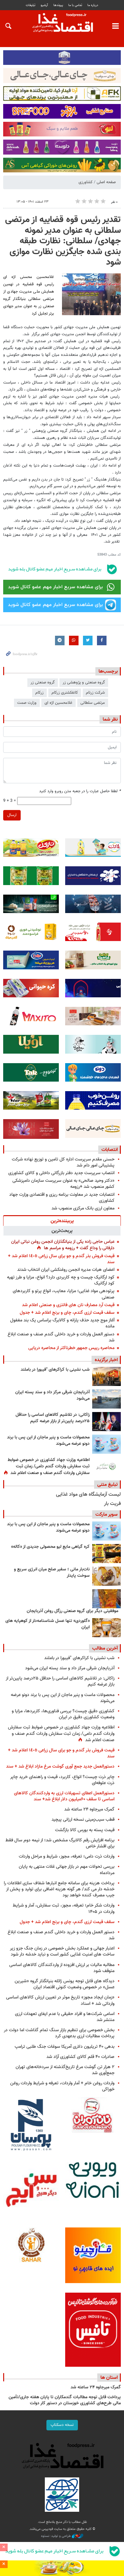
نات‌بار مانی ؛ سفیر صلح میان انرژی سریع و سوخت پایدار (52, 1573)
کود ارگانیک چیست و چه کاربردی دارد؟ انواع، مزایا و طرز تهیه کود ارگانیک (61, 1280)
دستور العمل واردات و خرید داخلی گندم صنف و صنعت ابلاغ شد (61, 1337)
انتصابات (110, 1150)
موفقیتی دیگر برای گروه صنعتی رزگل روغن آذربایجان (72, 1611)
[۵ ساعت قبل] (107, 1399)
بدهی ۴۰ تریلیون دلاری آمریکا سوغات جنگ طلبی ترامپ (65, 2047)
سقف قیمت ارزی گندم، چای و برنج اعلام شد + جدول (67, 1313)
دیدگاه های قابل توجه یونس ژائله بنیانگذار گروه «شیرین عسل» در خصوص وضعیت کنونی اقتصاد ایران (65, 1984)
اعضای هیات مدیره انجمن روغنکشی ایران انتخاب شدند (66, 1270)
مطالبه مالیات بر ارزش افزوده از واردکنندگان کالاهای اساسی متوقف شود (62, 1968)
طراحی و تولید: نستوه (56, 2536)
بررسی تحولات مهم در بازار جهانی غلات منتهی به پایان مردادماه (67, 1870)
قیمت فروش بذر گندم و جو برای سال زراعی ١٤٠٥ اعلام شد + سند (61, 1259)
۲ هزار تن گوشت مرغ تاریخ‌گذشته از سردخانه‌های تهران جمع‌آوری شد (65, 2070)
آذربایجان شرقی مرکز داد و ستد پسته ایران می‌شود (52, 1395)
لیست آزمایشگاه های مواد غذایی (88, 1495)
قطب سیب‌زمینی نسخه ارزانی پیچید (83, 1820)
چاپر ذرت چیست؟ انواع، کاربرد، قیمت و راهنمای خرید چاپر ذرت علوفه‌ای (62, 1780)
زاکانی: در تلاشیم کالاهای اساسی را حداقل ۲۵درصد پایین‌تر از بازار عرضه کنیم (53, 1418)
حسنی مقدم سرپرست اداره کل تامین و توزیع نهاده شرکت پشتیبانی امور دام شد (63, 1162)
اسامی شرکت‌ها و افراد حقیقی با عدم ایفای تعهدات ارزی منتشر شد (65, 2017)
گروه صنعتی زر (43, 682)
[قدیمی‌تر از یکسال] (107, 1628)
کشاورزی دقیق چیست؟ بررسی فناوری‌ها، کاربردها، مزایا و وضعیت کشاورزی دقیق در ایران (63, 1714)
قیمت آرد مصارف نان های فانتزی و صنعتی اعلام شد (68, 1305)
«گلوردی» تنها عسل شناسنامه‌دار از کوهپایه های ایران (48, 1624)
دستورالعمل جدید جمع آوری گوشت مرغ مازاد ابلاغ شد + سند (60, 1766)
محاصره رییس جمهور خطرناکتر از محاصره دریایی (71, 1348)
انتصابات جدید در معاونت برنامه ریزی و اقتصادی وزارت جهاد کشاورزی (62, 1198)
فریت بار (112, 1504)
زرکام (39, 693)
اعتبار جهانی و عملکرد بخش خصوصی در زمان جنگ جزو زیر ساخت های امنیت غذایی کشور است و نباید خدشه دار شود (62, 1951)
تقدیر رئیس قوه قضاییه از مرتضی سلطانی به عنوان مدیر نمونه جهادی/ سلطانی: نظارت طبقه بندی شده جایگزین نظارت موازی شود (63, 241)
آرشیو (44, 5)
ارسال (12, 815)
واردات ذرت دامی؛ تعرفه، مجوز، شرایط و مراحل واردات (67, 1856)
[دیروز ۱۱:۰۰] (107, 1444)
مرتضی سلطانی (93, 703)
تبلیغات (31, 5)
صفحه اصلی (106, 182)
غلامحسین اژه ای (59, 703)
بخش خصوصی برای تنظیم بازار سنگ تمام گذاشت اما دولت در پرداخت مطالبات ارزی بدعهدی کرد (59, 2033)
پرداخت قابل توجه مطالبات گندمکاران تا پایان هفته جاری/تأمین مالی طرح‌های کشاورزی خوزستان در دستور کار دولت (65, 2400)
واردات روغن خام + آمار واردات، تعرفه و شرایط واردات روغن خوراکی (62, 2086)
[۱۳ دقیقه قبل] (107, 1376)
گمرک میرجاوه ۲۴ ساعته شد (89, 1809)
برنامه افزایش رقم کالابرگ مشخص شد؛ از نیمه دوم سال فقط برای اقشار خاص (60, 1843)
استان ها (109, 2378)
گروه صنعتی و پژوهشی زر (84, 682)
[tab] (62, 1221)
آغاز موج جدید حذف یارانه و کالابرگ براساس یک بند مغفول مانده (62, 1323)
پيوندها (58, 5)
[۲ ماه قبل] (107, 1554)
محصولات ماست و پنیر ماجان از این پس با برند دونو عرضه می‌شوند (48, 1441)
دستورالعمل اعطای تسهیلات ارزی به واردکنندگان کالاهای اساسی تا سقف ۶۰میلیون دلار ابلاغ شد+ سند (64, 1796)
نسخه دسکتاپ (62, 2425)
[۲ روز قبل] (107, 1467)
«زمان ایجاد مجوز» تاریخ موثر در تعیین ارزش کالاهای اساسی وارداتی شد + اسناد (60, 2000)
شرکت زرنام (95, 693)
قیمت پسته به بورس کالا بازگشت (85, 1830)
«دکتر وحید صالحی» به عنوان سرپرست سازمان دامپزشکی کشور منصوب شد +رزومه (63, 1184)
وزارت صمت (27, 703)
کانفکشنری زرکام (65, 693)
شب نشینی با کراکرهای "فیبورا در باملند (55, 1370)
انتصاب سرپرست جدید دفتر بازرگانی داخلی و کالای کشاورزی (61, 1173)
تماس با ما (75, 5)
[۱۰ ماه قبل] (107, 1599)
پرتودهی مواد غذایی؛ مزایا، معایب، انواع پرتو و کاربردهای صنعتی (64, 1294)
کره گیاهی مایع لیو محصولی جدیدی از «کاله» (50, 1547)
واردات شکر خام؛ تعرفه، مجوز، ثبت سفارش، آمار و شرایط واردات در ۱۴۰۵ (64, 1908)
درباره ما (93, 5)
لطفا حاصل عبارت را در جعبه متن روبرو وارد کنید (80, 791)
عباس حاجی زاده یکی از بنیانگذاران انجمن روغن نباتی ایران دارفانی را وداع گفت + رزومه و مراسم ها (63, 1245)
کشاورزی (86, 182)
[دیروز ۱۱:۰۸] (107, 1422)
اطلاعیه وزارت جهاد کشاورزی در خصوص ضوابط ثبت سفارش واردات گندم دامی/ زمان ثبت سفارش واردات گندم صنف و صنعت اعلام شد (49, 1467)
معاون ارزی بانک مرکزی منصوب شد (83, 1208)
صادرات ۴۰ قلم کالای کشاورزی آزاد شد (80, 2057)
